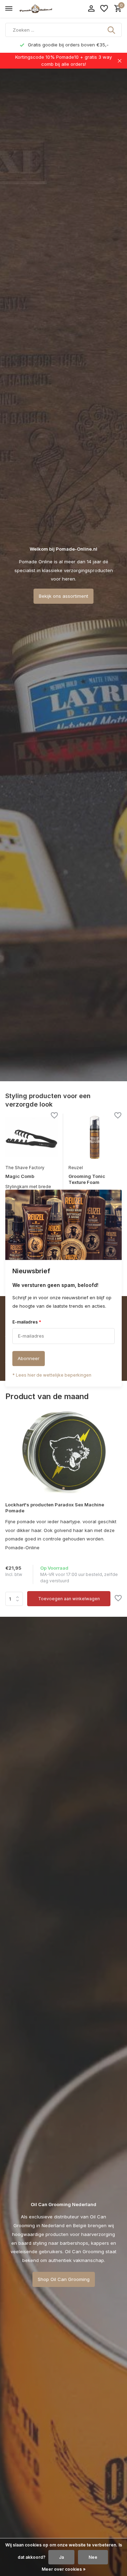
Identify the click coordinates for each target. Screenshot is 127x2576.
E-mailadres (27, 1322)
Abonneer (29, 1358)
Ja (61, 2557)
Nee (93, 2557)
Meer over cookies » (64, 2569)
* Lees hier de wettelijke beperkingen (52, 1375)
